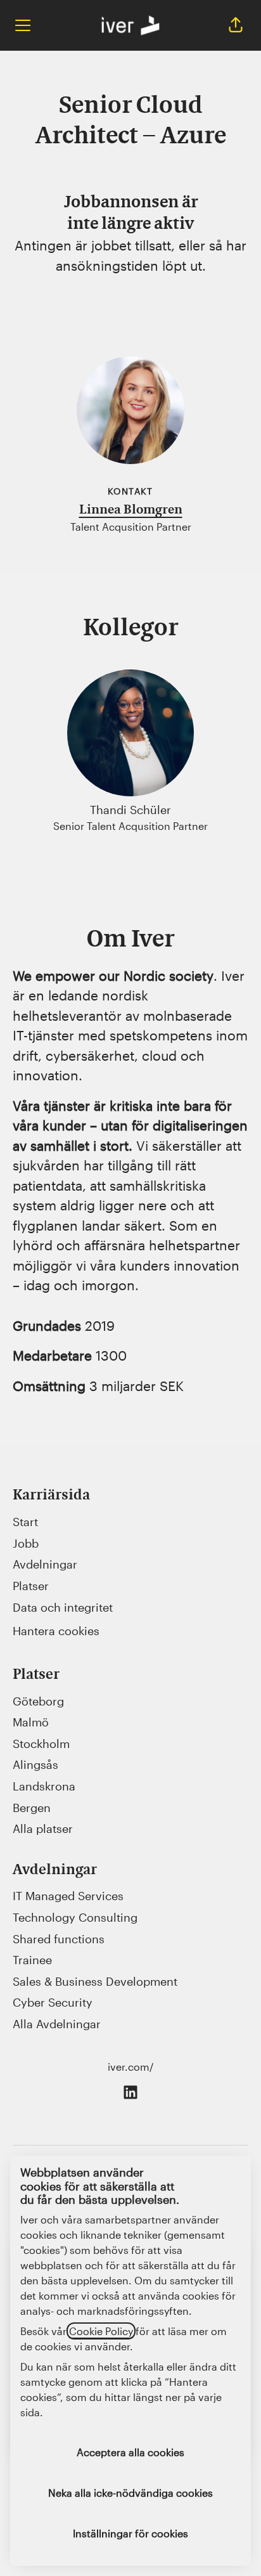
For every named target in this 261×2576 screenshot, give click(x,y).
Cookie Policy (101, 2331)
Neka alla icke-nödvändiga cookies (130, 2493)
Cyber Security (53, 2002)
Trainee (32, 1960)
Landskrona (44, 1786)
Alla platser (43, 1828)
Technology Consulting (75, 1917)
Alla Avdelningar (57, 2024)
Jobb (26, 1543)
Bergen (32, 1808)
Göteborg (38, 1701)
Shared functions (59, 1939)
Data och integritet (63, 1607)
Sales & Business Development (95, 1981)
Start (25, 1522)
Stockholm (41, 1744)
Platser (31, 1586)
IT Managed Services (68, 1896)
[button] (236, 25)
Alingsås (35, 1764)
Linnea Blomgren (131, 510)
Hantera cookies (56, 1631)
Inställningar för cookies (130, 2533)
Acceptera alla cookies (130, 2452)
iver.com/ (130, 2067)
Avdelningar (45, 1564)
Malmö (31, 1722)
